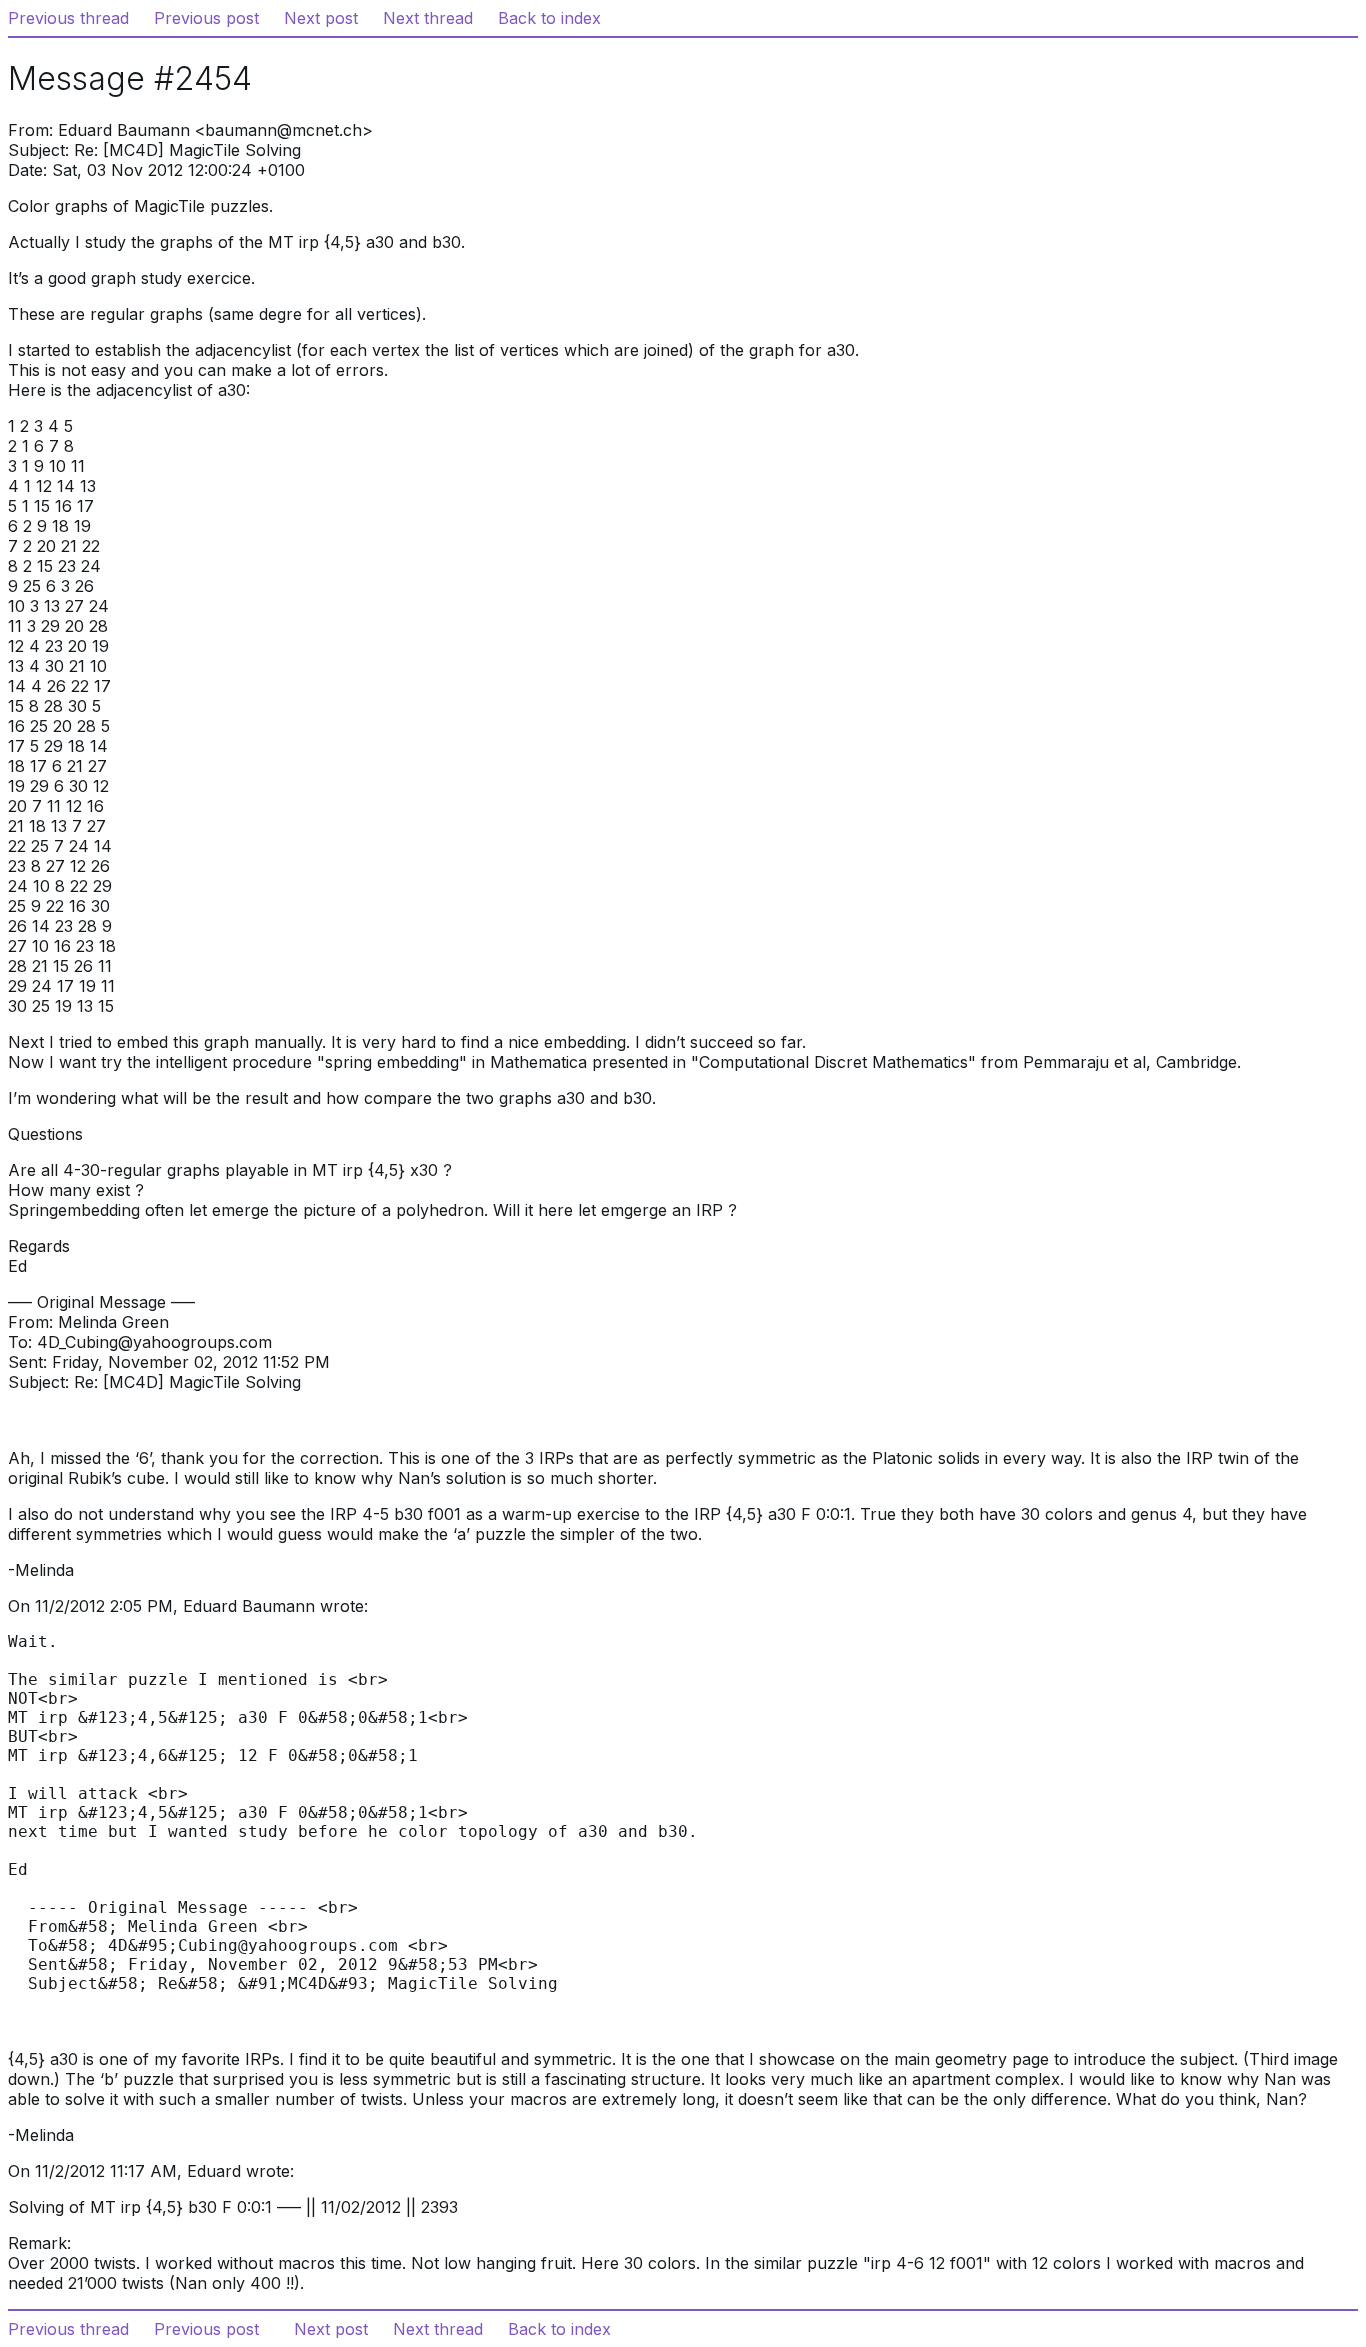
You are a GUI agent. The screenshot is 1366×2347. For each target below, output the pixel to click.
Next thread (428, 18)
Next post (321, 18)
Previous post (206, 18)
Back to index (549, 18)
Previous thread (68, 18)
